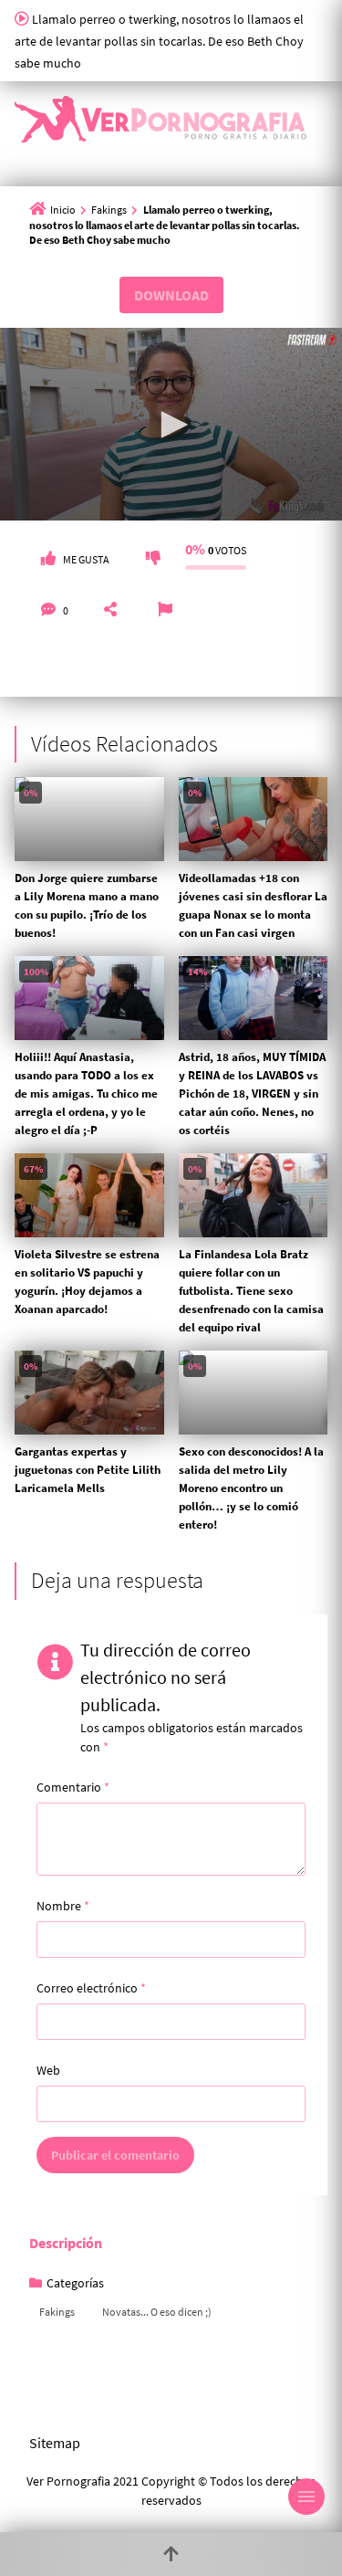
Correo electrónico (91, 1988)
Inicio (63, 210)
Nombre (63, 1906)
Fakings (109, 210)
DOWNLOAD (171, 295)
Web (48, 2070)
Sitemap (55, 2443)
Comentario (73, 1787)
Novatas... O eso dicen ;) (157, 2312)
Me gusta (86, 559)
